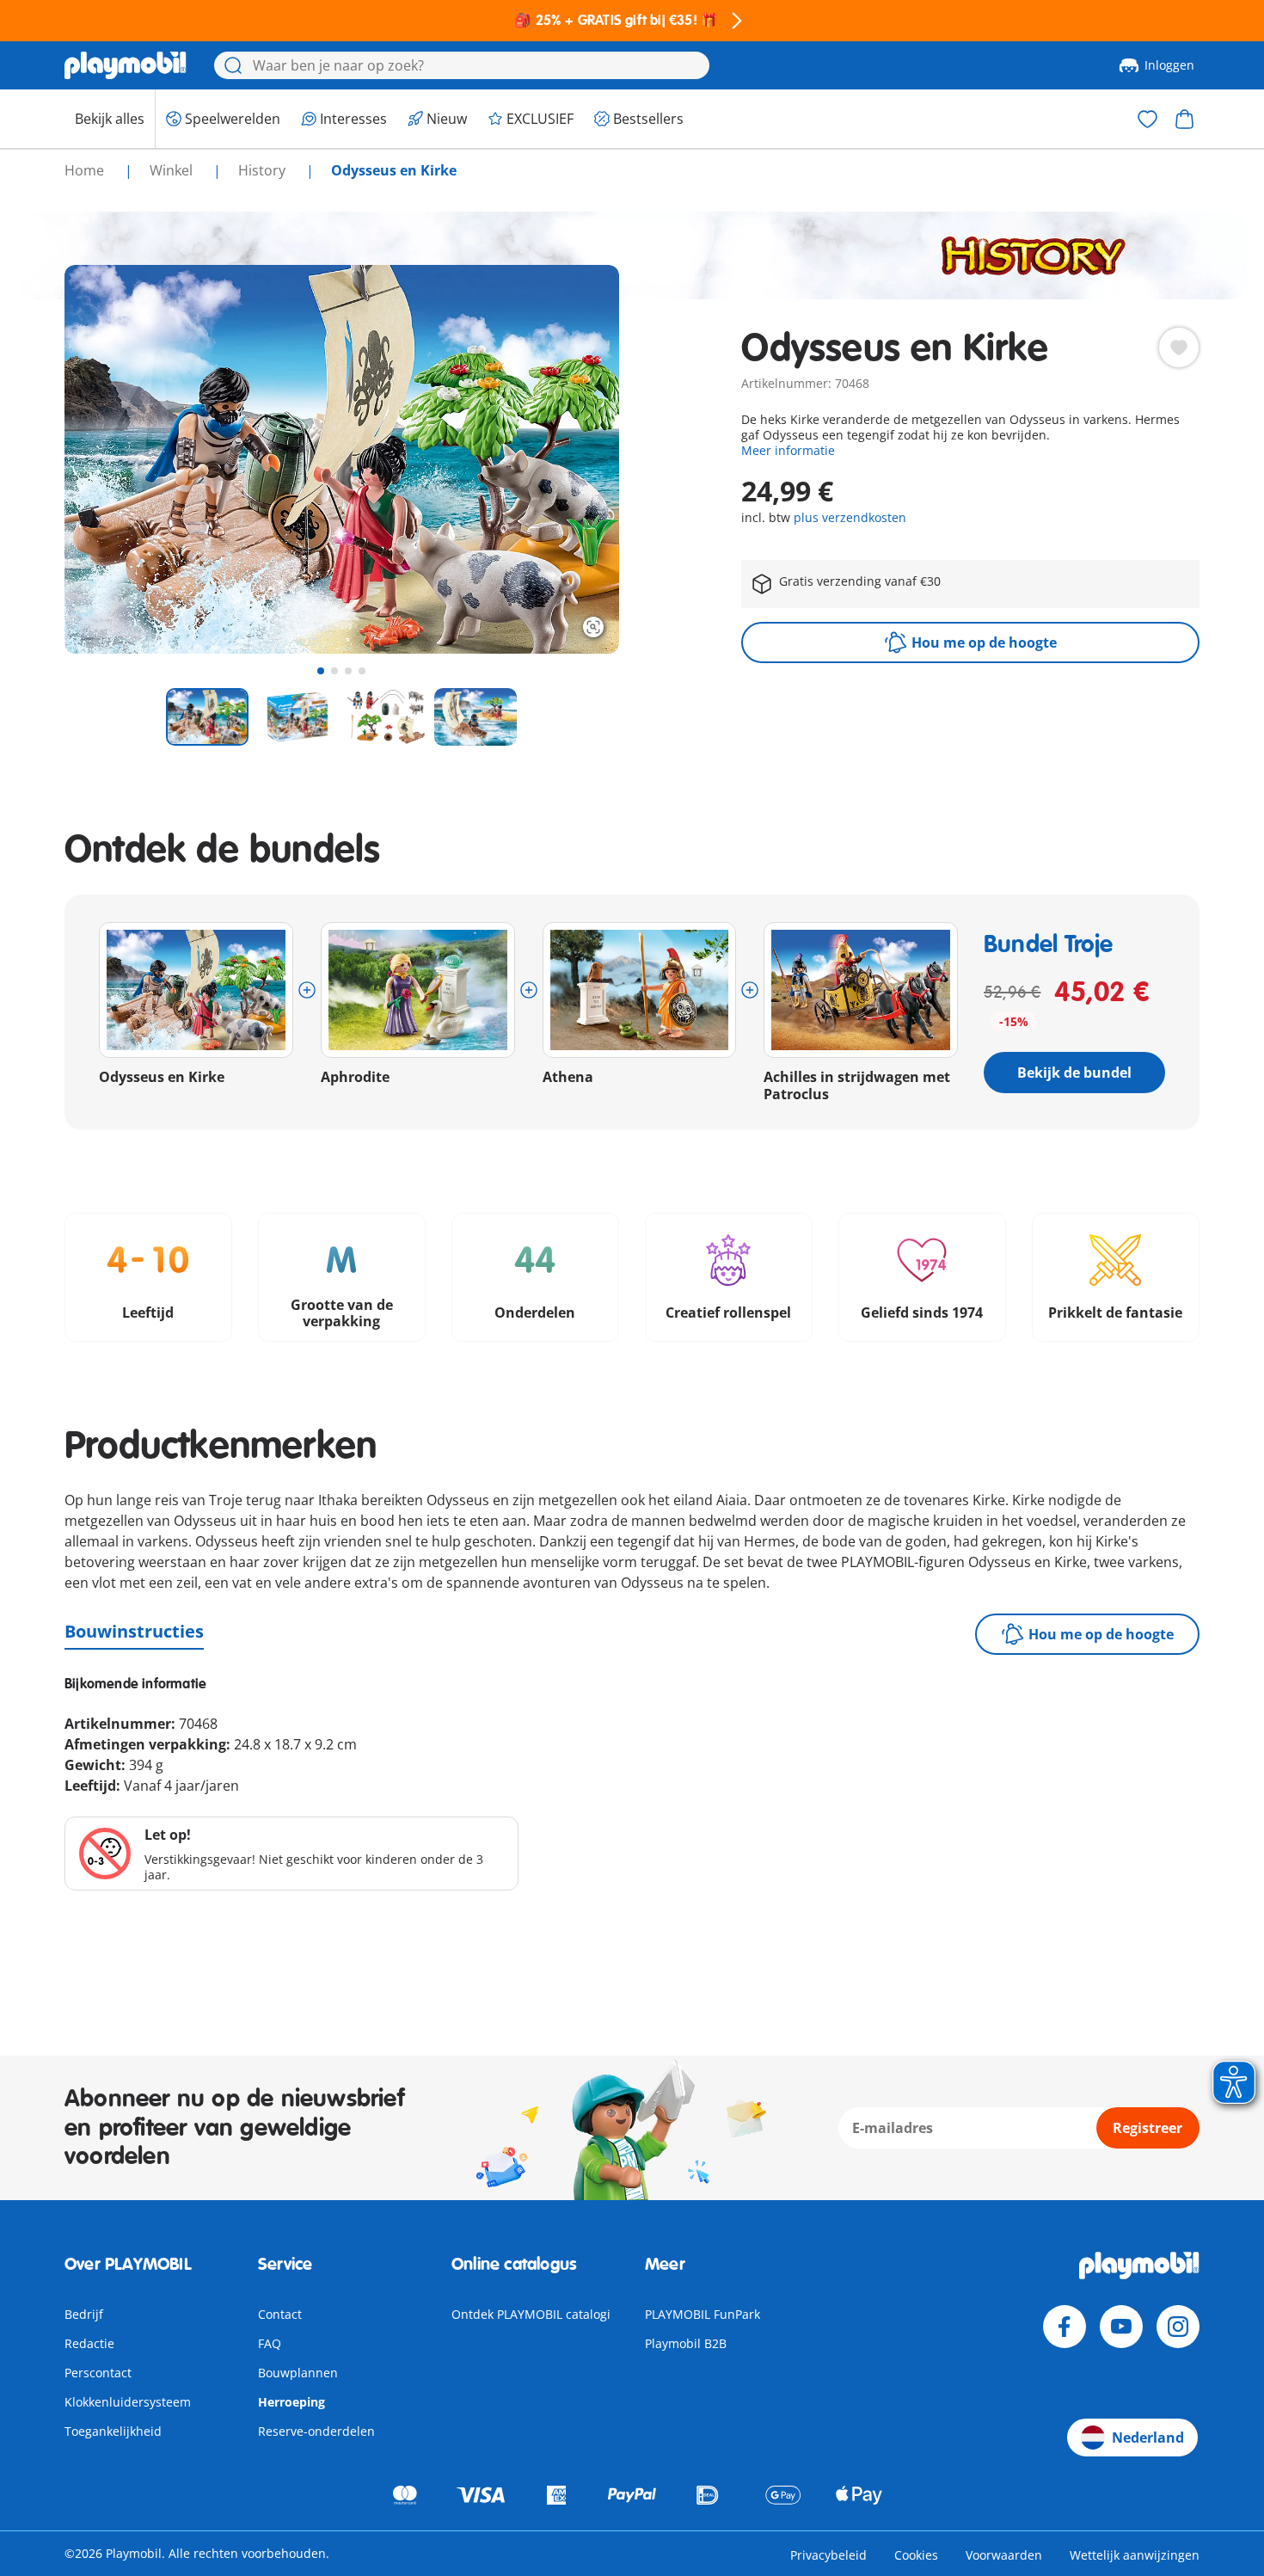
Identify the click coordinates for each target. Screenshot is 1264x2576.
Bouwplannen (298, 2373)
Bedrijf (84, 2314)
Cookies (916, 2555)
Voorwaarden (1004, 2555)
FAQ (270, 2343)
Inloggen (1169, 65)
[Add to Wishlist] (1179, 347)
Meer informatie (788, 450)
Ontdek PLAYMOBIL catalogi (531, 2314)
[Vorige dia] (109, 459)
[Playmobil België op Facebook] (1065, 2327)
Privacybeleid (828, 2555)
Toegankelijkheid (113, 2431)
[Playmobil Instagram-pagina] (1178, 2327)
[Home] (126, 65)
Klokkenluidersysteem (128, 2402)
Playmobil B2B (686, 2343)
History (264, 170)
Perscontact (98, 2373)
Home (86, 170)
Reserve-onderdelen (316, 2431)
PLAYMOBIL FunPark (703, 2314)
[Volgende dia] (574, 459)
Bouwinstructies (134, 1631)
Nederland (1148, 2438)
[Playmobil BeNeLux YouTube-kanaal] (1121, 2327)
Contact (280, 2314)
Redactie (89, 2343)
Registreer (1147, 2128)
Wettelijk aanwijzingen (1135, 2555)
